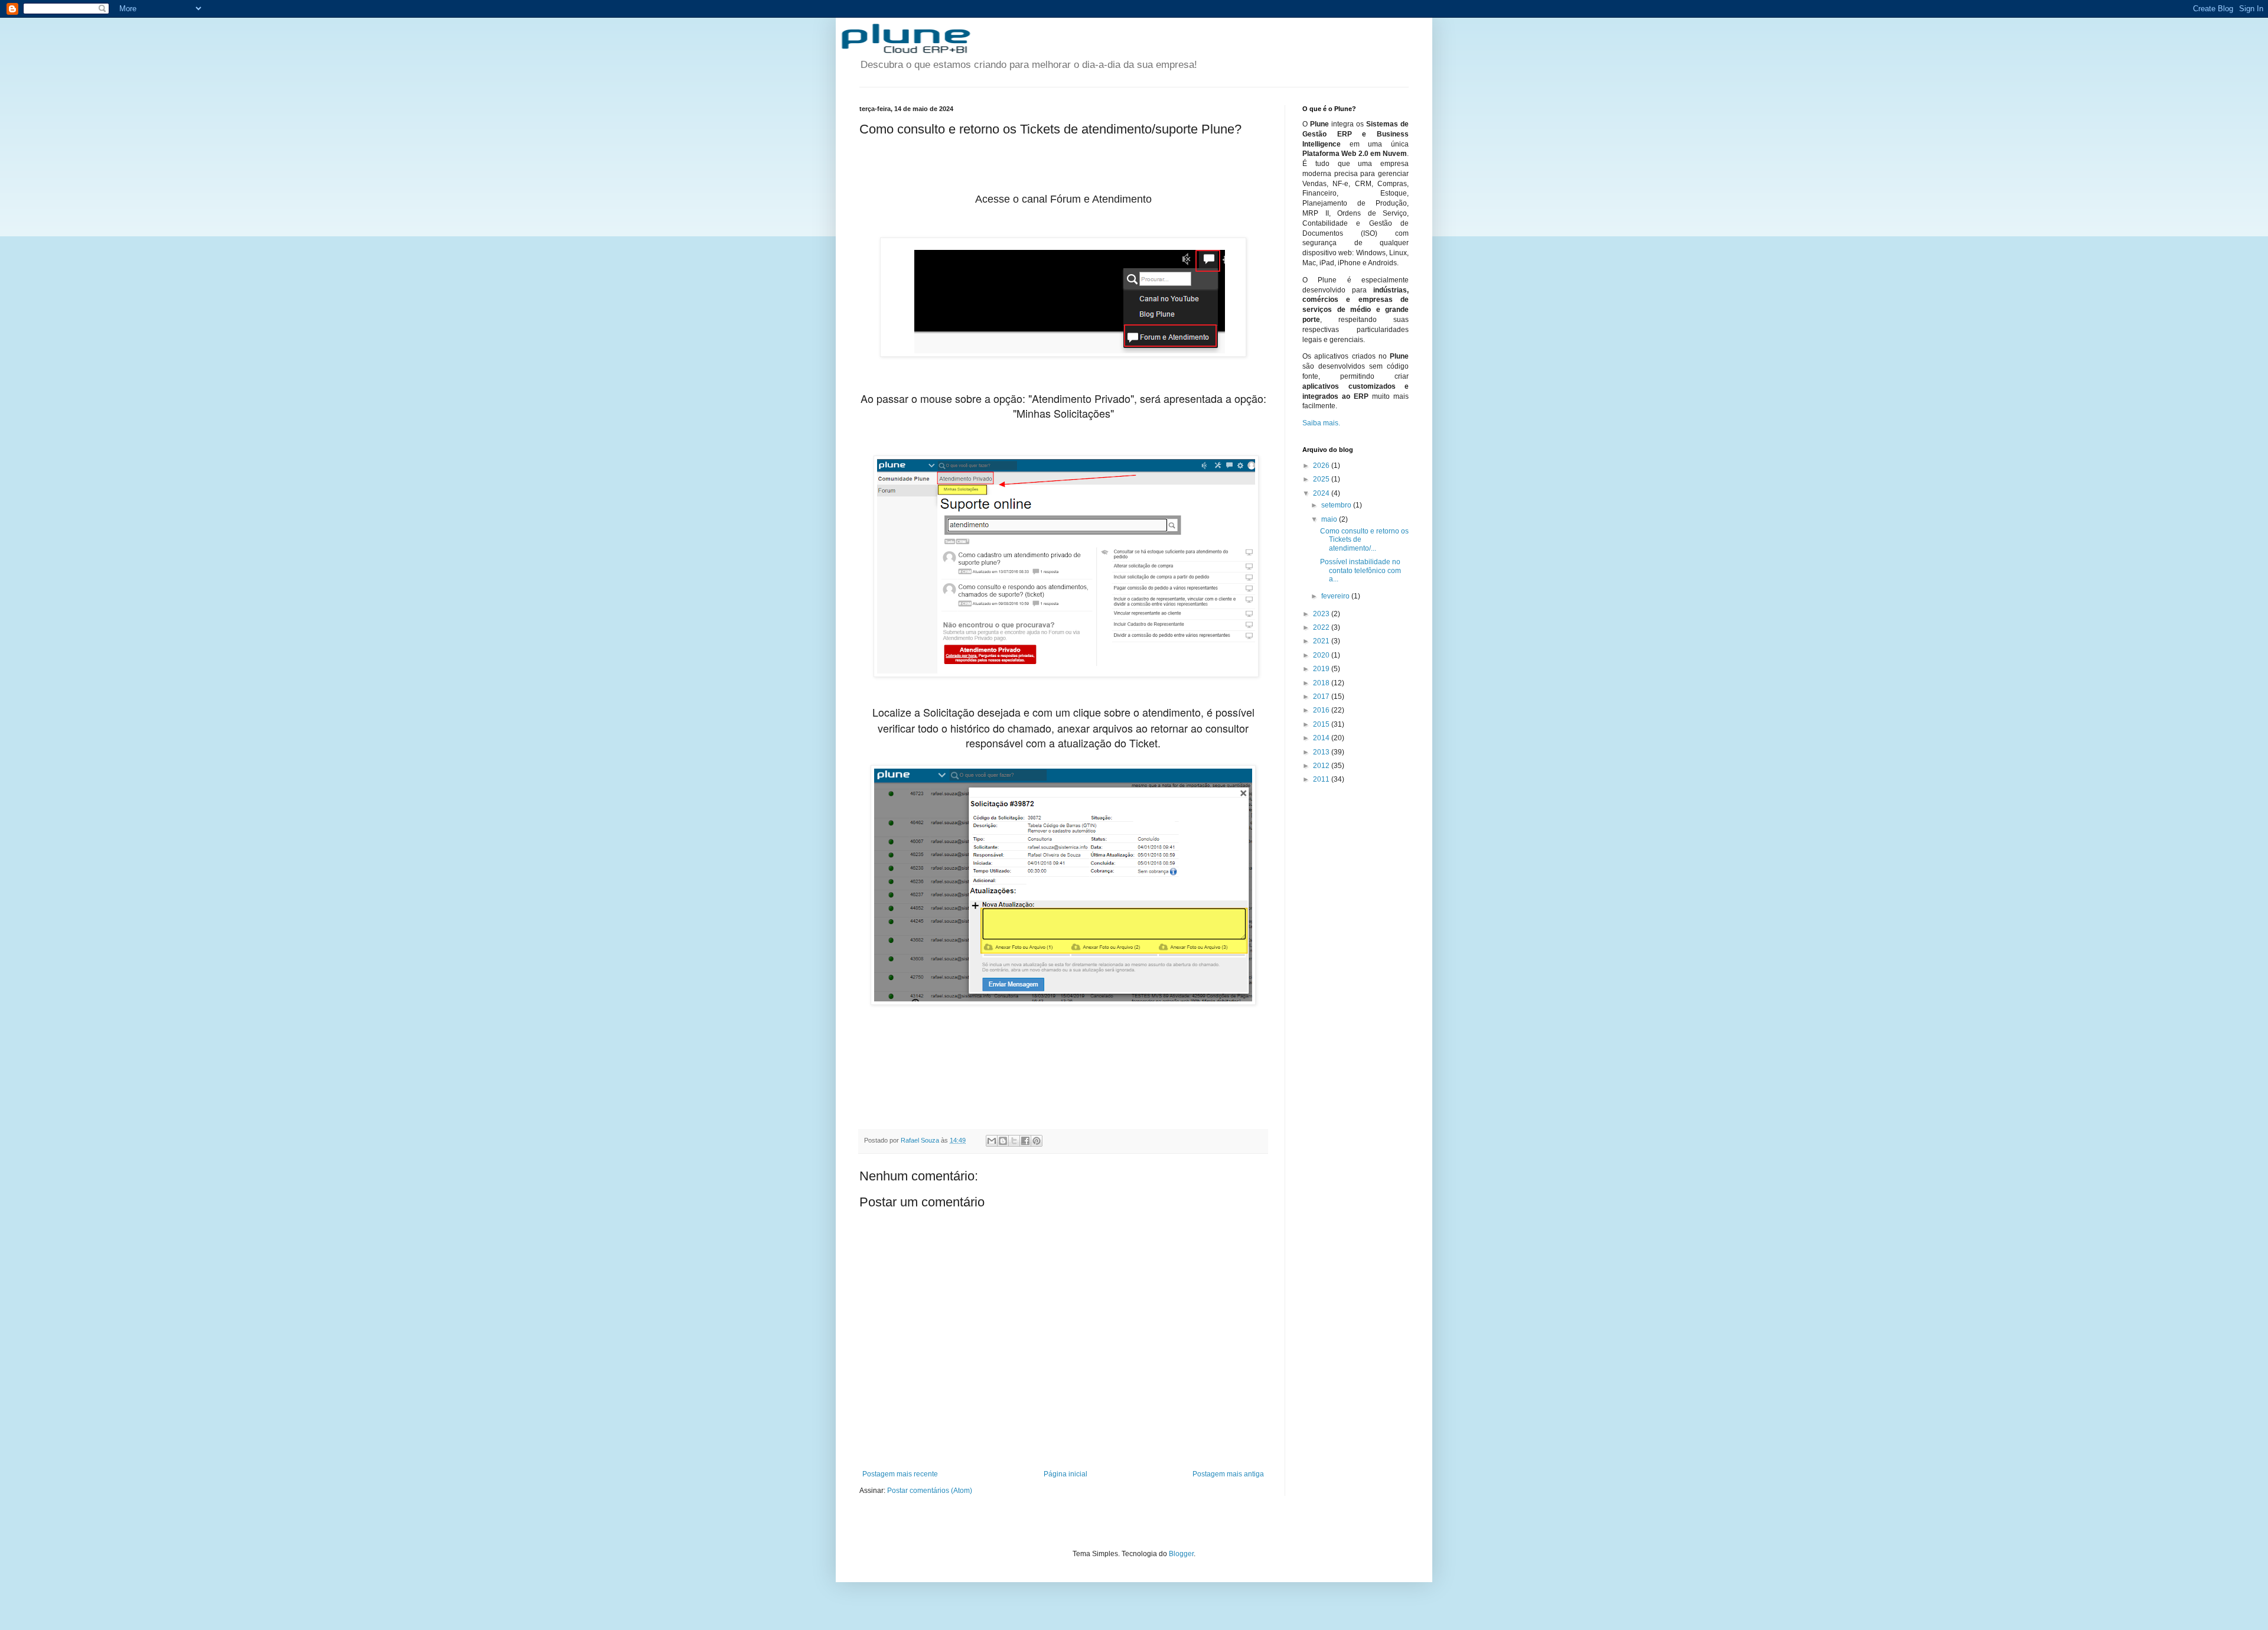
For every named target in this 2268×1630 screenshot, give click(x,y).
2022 (1322, 627)
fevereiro (1336, 596)
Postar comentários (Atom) (930, 1491)
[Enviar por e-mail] (992, 1141)
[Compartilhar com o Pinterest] (1037, 1141)
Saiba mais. (1321, 423)
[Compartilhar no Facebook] (1025, 1141)
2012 (1322, 766)
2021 (1322, 641)
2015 (1322, 724)
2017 (1322, 697)
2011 (1322, 779)
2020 (1322, 655)
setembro (1337, 505)
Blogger (1181, 1554)
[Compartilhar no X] (1014, 1141)
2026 (1322, 466)
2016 (1322, 710)
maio (1330, 519)
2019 (1322, 669)
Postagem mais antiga (1228, 1474)
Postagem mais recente (900, 1474)
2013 (1322, 752)
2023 (1322, 614)
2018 (1322, 683)
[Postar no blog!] (1003, 1141)
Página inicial (1065, 1474)
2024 (1322, 493)
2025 (1322, 479)
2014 (1322, 738)
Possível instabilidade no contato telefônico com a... (1361, 570)
